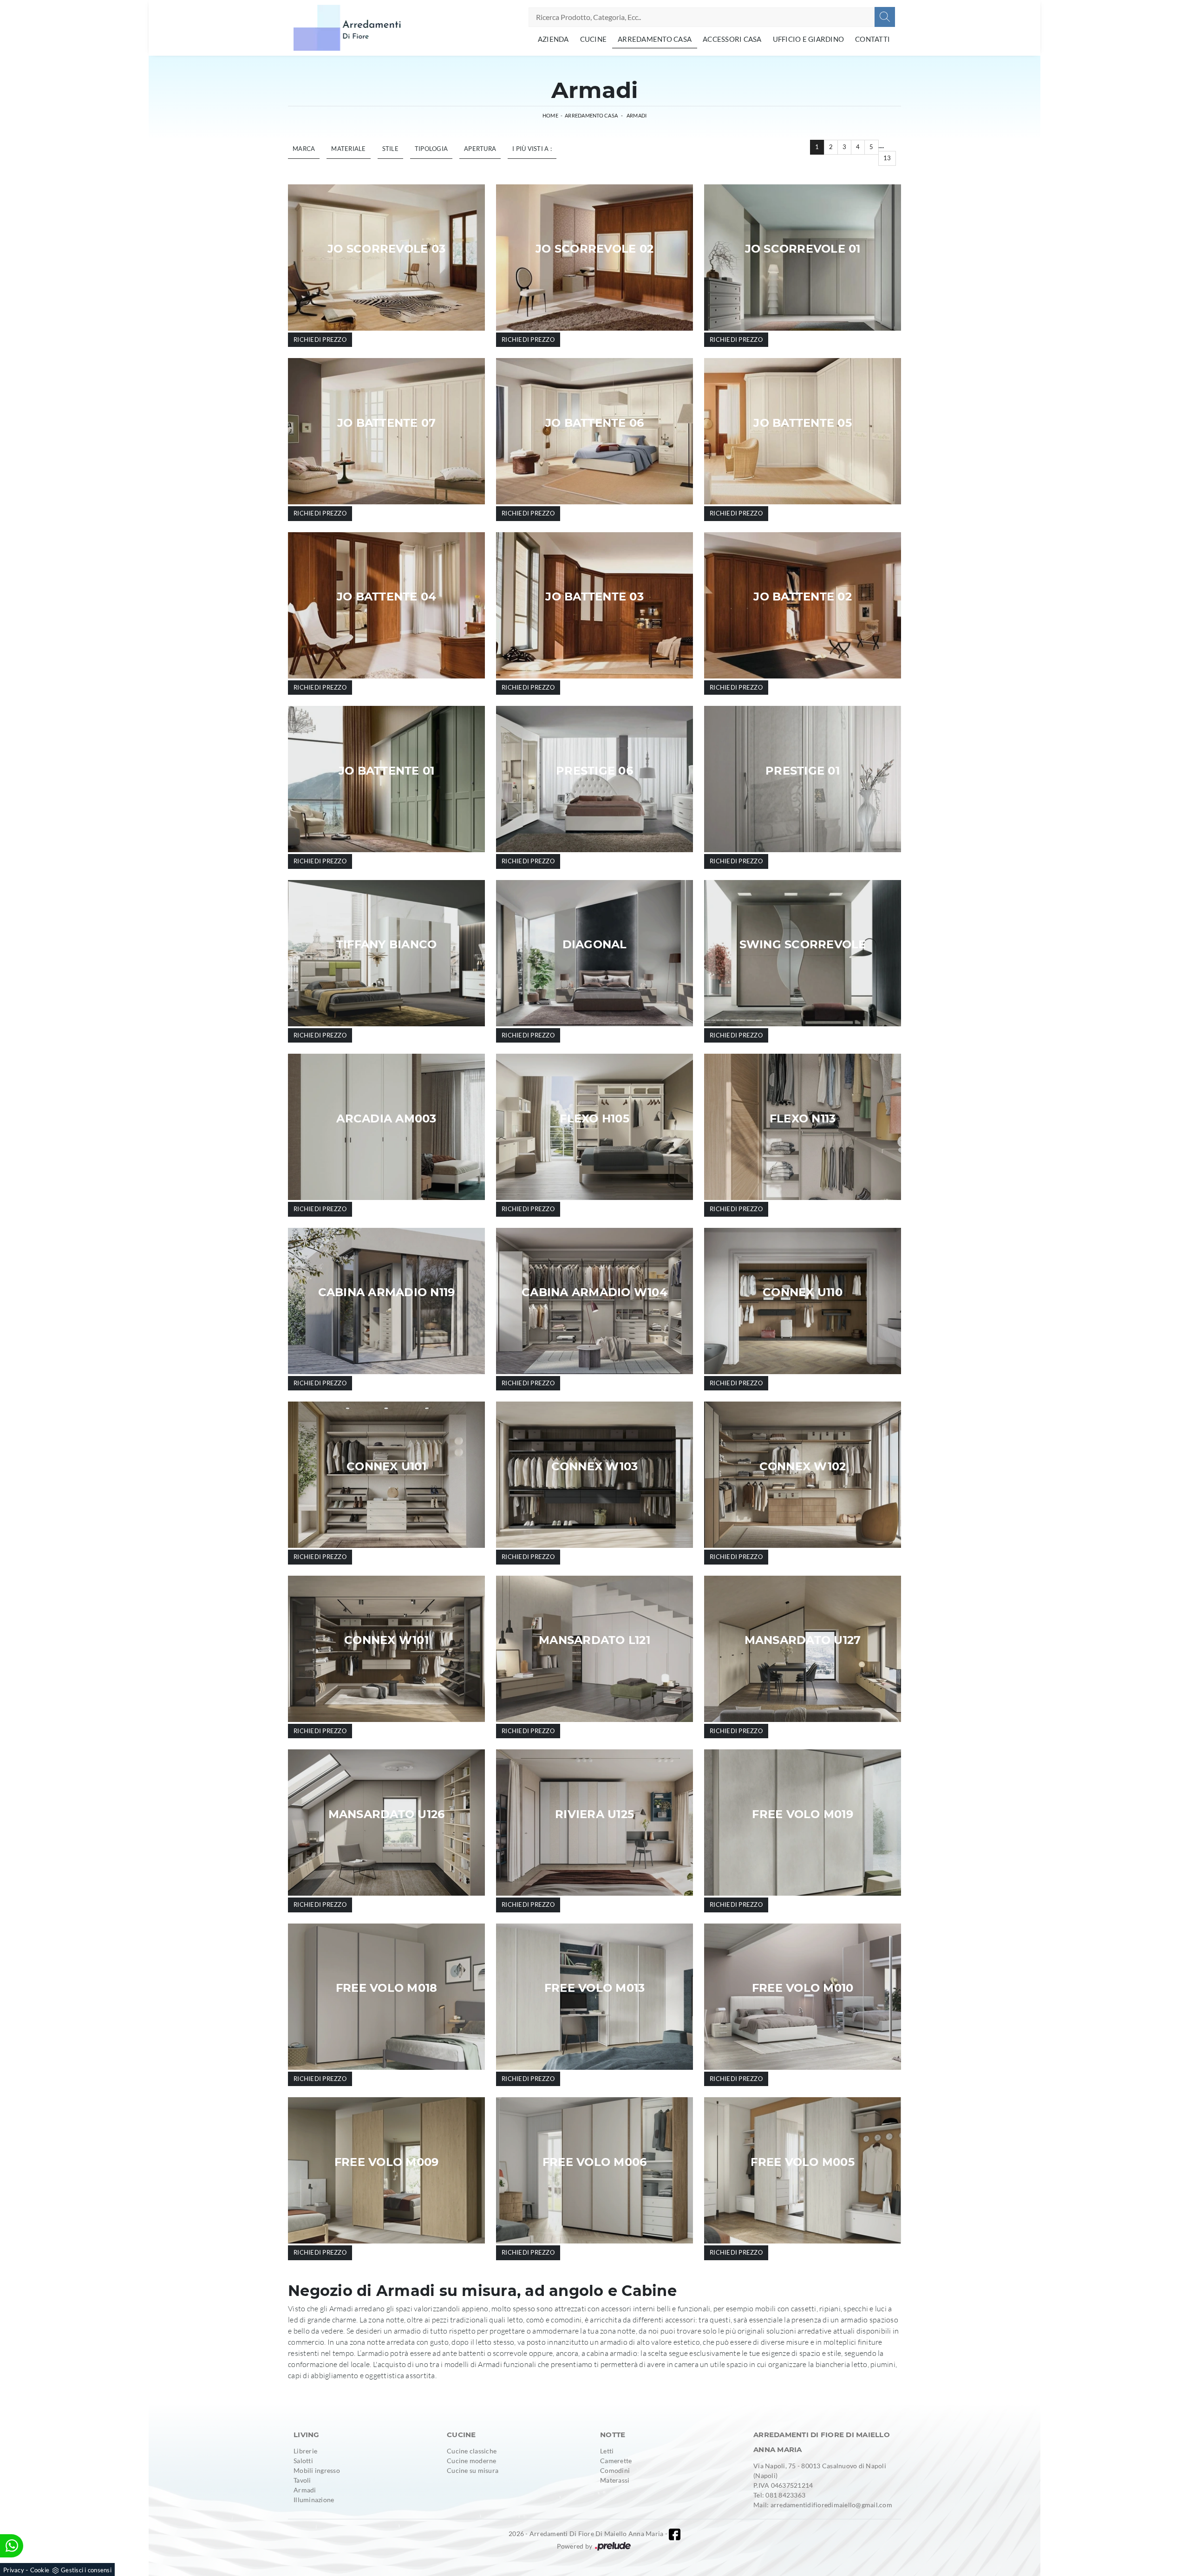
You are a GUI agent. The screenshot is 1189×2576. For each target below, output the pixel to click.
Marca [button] (304, 149)
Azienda (553, 39)
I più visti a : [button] (532, 149)
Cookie (40, 2570)
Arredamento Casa (655, 39)
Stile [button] (390, 149)
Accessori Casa (732, 39)
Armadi (637, 115)
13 (887, 158)
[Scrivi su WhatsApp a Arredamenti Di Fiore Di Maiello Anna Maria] (12, 2546)
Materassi (615, 2480)
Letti (607, 2451)
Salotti (303, 2461)
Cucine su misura (473, 2470)
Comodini (615, 2470)
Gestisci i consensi (86, 2570)
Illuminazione (314, 2500)
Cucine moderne (472, 2461)
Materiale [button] (348, 149)
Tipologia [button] (431, 149)
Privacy (14, 2570)
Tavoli (302, 2480)
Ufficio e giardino (809, 39)
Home (550, 115)
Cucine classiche (472, 2451)
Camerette (616, 2461)
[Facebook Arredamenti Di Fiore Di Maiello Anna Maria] (675, 2534)
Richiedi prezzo (320, 339)
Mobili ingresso (317, 2470)
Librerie (305, 2451)
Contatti (872, 39)
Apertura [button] (480, 149)
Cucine (594, 39)
